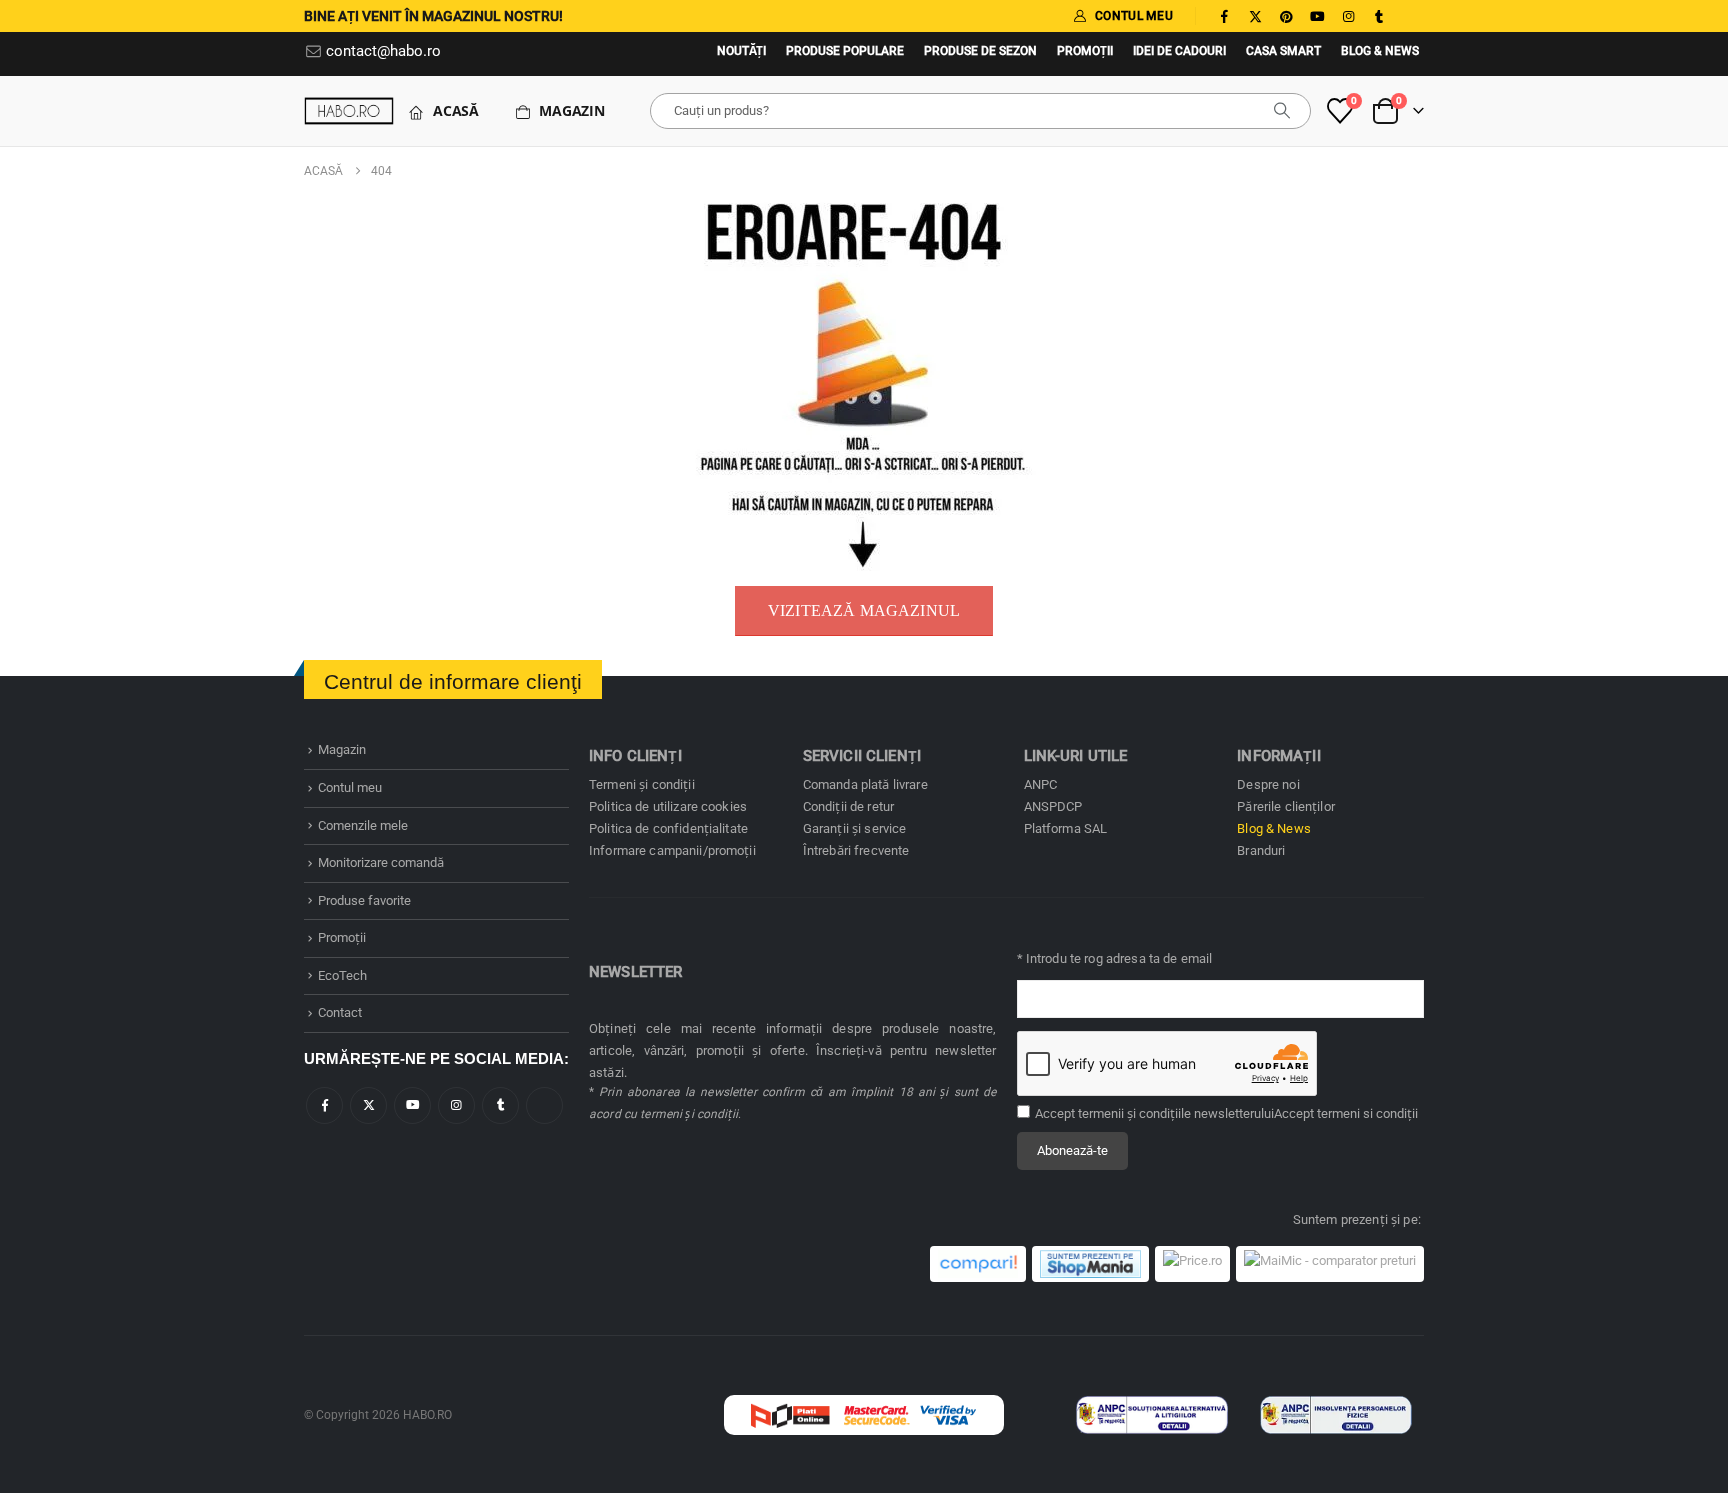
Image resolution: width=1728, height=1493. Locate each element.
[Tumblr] (1379, 16)
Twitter (368, 1105)
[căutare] (1282, 111)
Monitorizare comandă (381, 862)
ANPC (1041, 784)
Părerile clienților (1286, 806)
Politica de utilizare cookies (668, 806)
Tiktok (544, 1105)
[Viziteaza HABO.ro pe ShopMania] (1090, 1264)
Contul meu (350, 787)
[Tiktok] (1410, 16)
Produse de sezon (980, 51)
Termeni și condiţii (642, 784)
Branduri (1261, 850)
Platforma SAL (1066, 828)
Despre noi (1268, 784)
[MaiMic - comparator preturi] (1330, 1264)
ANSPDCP (1053, 806)
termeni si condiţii (1367, 1113)
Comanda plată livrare (865, 784)
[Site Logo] (349, 110)
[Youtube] (1317, 16)
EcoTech (342, 975)
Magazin (572, 110)
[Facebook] (1224, 16)
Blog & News (1380, 51)
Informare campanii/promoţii (672, 850)
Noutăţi (741, 51)
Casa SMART (1283, 51)
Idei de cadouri (1179, 51)
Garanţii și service (855, 828)
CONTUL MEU (1134, 16)
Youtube (412, 1105)
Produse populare (845, 51)
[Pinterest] (1286, 16)
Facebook (324, 1105)
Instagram (456, 1105)
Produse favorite (364, 900)
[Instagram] (1348, 16)
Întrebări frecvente (856, 850)
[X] (1255, 16)
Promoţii (1085, 51)
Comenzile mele (363, 825)
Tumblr (500, 1105)
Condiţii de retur (848, 806)
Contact (340, 1012)
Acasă (456, 110)
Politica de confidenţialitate (668, 828)
